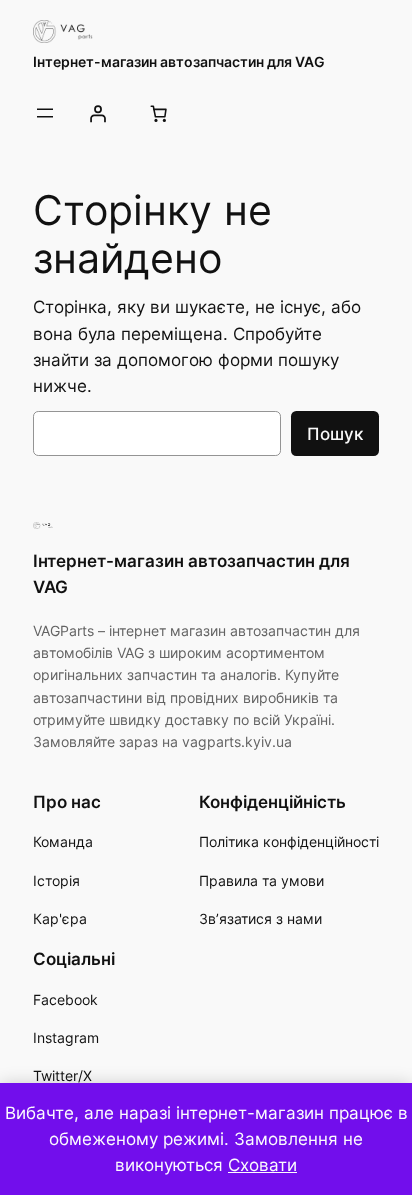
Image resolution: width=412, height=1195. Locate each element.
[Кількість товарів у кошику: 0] (158, 113)
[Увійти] (97, 113)
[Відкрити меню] (45, 113)
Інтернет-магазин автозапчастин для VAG (179, 61)
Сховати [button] (262, 1165)
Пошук (335, 434)
